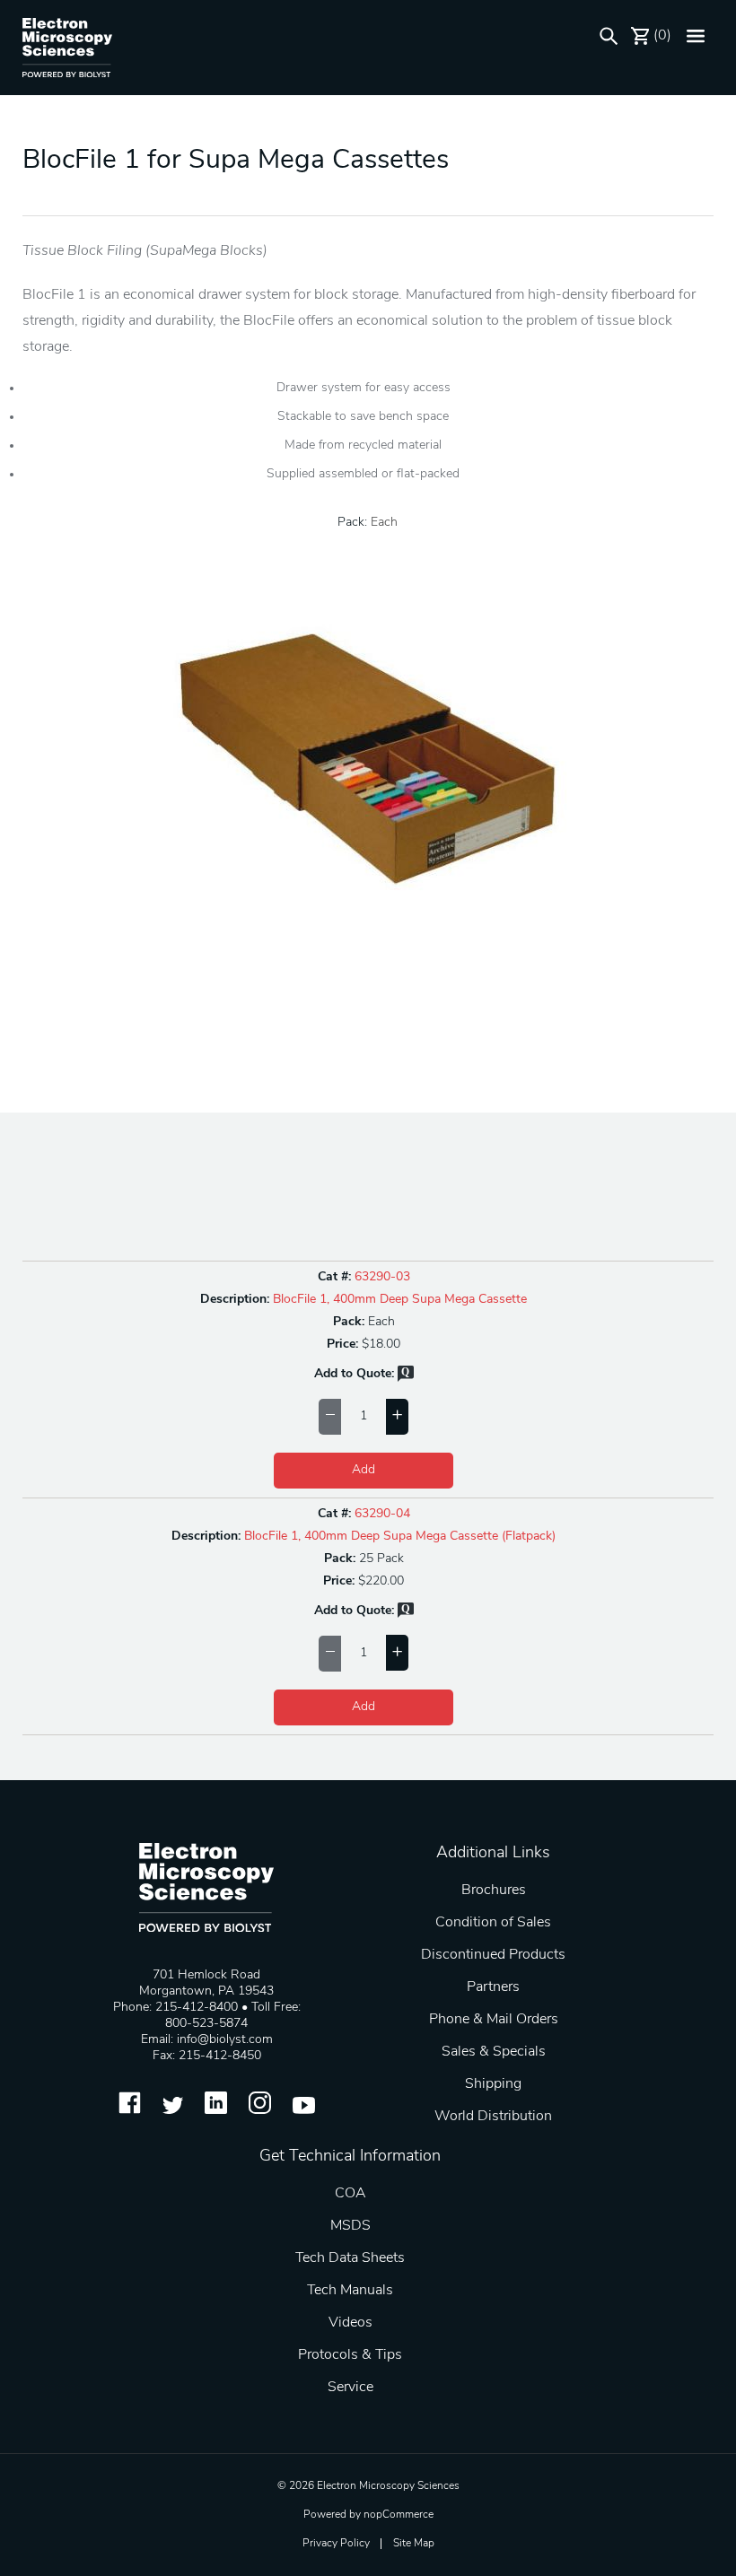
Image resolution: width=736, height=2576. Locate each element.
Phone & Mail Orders (494, 2020)
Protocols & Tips (350, 2355)
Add (364, 1470)
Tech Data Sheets (350, 2258)
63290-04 (382, 1514)
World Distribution (493, 2117)
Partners (493, 1987)
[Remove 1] (330, 1417)
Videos (350, 2323)
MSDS (350, 2226)
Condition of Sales (493, 1923)
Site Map (414, 2544)
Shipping (493, 2084)
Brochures (494, 1891)
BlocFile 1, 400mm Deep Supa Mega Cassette (400, 1300)
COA (350, 2194)
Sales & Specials (494, 2052)
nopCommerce (399, 2515)
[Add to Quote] (406, 1379)
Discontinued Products (493, 1955)
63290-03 (382, 1277)
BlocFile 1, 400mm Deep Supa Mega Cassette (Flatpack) (400, 1537)
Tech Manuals (350, 2291)
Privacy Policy (336, 2544)
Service (350, 2388)
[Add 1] (397, 1417)
